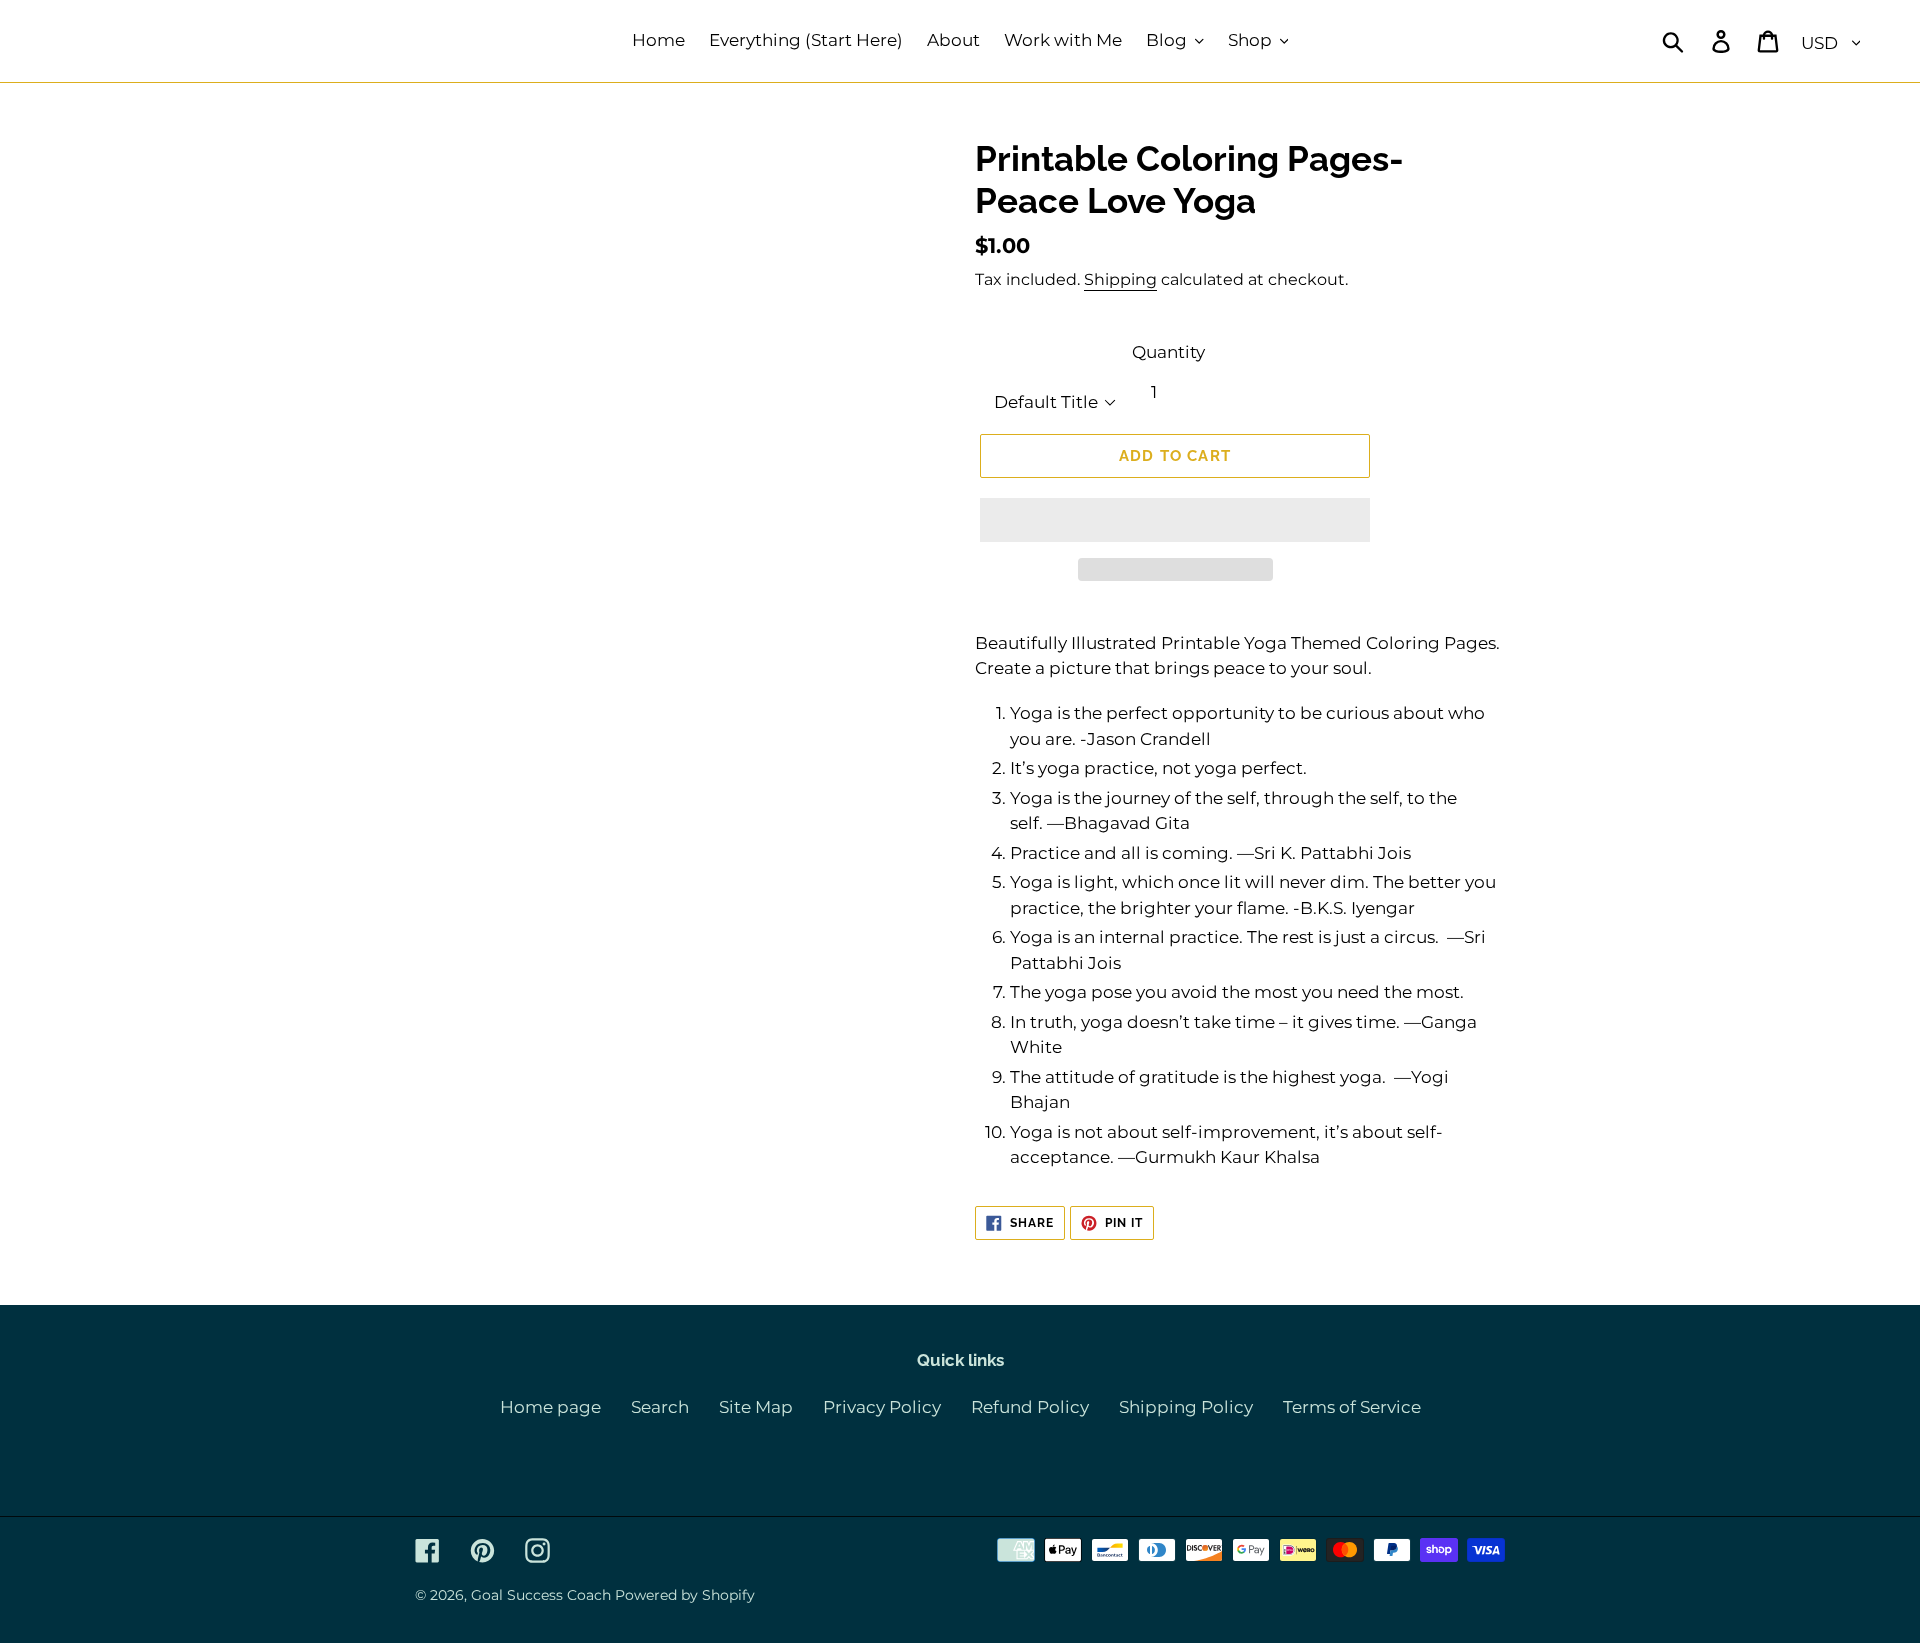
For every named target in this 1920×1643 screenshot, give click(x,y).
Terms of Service (1352, 1407)
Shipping (1120, 279)
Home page (550, 1407)
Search (660, 1407)
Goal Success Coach (541, 1595)
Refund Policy (1030, 1407)
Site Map (756, 1407)
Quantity (1168, 352)
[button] (1175, 520)
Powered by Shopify (685, 1595)
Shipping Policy (1186, 1407)
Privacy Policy (882, 1407)
